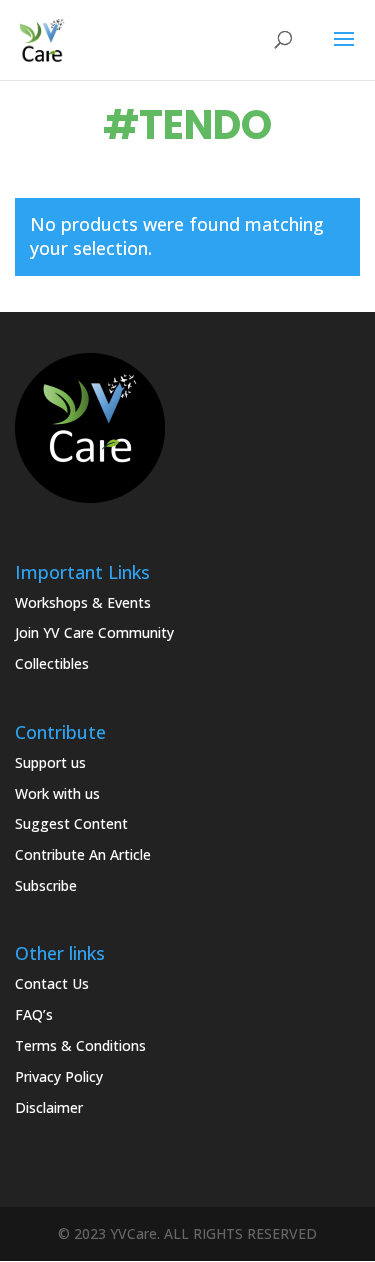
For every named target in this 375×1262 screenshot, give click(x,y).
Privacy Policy (59, 1076)
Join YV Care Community (94, 632)
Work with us (57, 793)
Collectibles (52, 663)
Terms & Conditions (80, 1045)
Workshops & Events (83, 602)
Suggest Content (71, 823)
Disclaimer (49, 1107)
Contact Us (52, 983)
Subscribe (46, 885)
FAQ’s (34, 1014)
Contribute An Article (83, 854)
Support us (50, 762)
